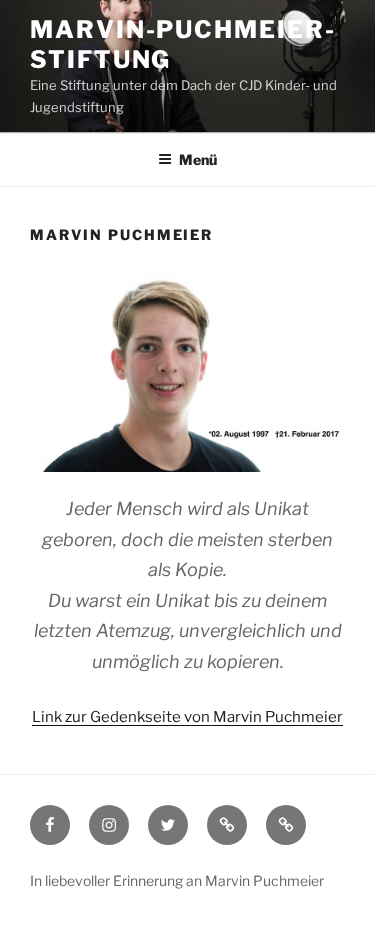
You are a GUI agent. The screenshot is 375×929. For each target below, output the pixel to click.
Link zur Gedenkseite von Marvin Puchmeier (187, 717)
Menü (198, 159)
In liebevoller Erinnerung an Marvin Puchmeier (177, 880)
